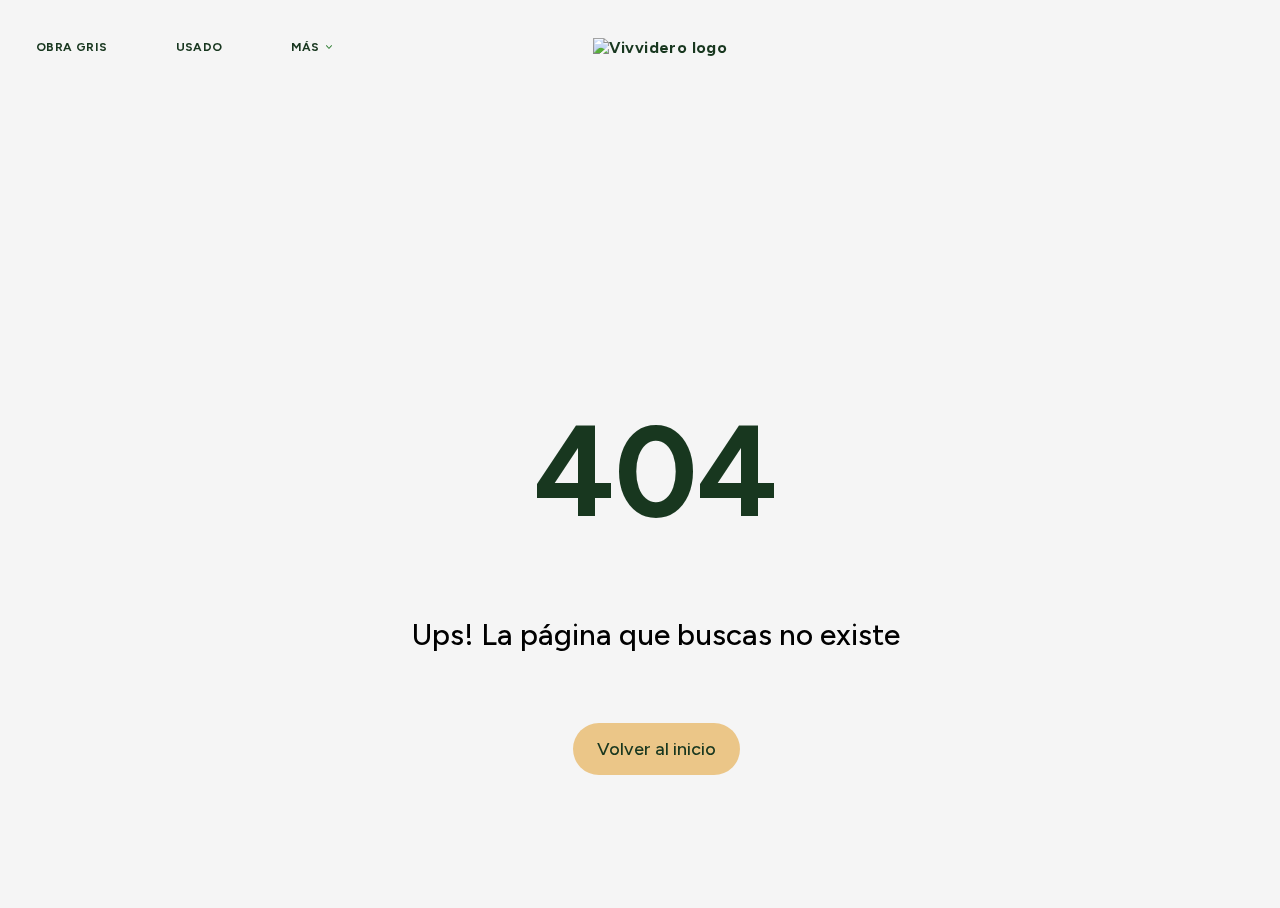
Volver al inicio (656, 749)
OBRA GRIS (72, 47)
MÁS (305, 47)
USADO (199, 47)
